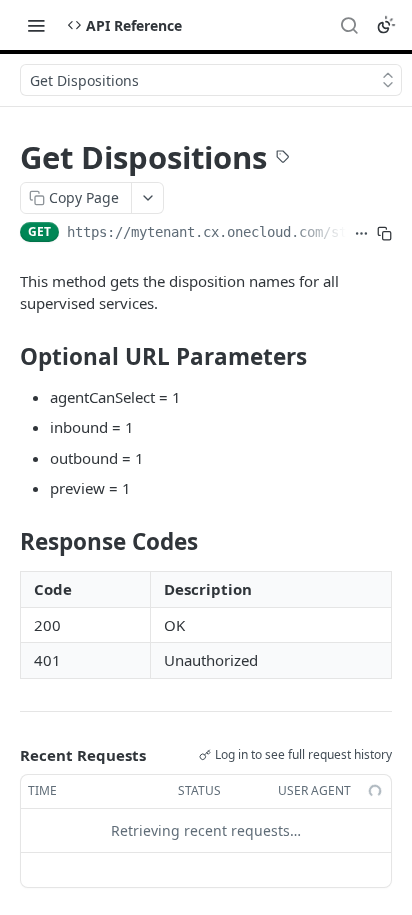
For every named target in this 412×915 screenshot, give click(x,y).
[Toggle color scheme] (386, 25)
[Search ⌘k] (349, 25)
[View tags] (283, 159)
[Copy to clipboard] (384, 234)
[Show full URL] (361, 234)
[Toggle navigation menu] (36, 25)
